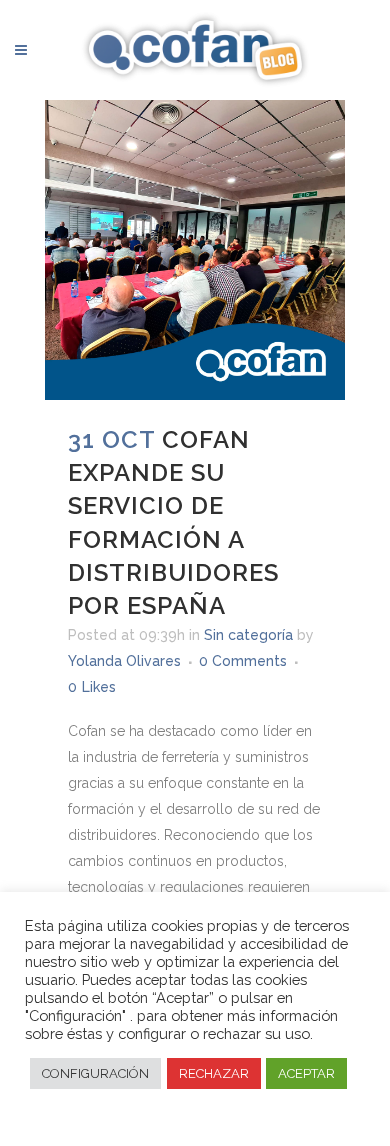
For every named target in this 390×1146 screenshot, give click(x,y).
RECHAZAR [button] (214, 1073)
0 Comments (243, 661)
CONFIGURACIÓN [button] (95, 1073)
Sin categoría (248, 635)
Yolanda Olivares (124, 661)
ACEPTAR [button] (306, 1073)
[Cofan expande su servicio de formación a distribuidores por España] (195, 250)
